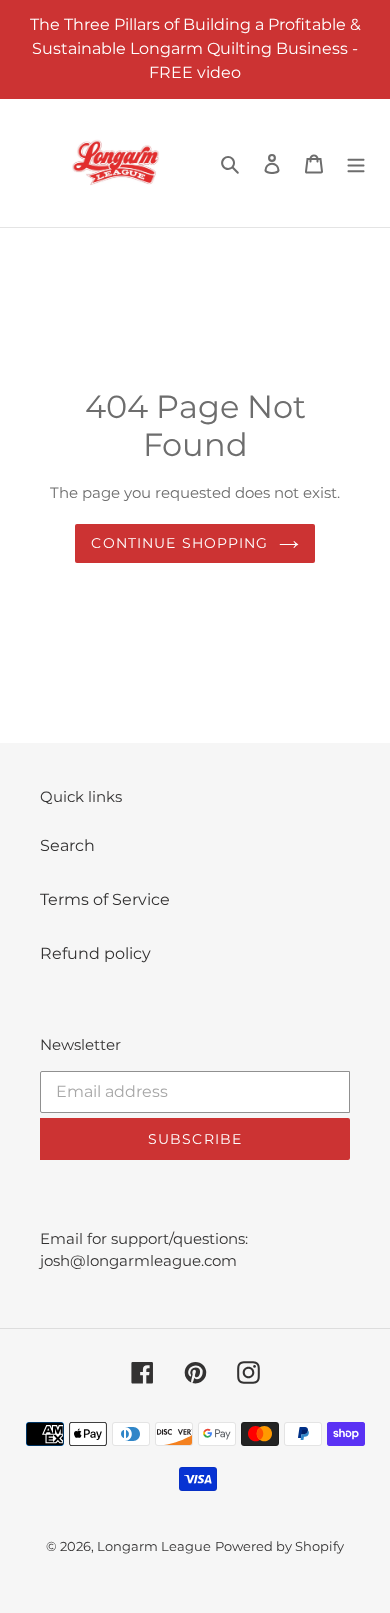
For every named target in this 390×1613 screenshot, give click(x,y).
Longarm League (154, 1546)
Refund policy (95, 953)
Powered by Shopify (279, 1546)
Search (67, 845)
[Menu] (356, 163)
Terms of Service (105, 899)
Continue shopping (179, 543)
